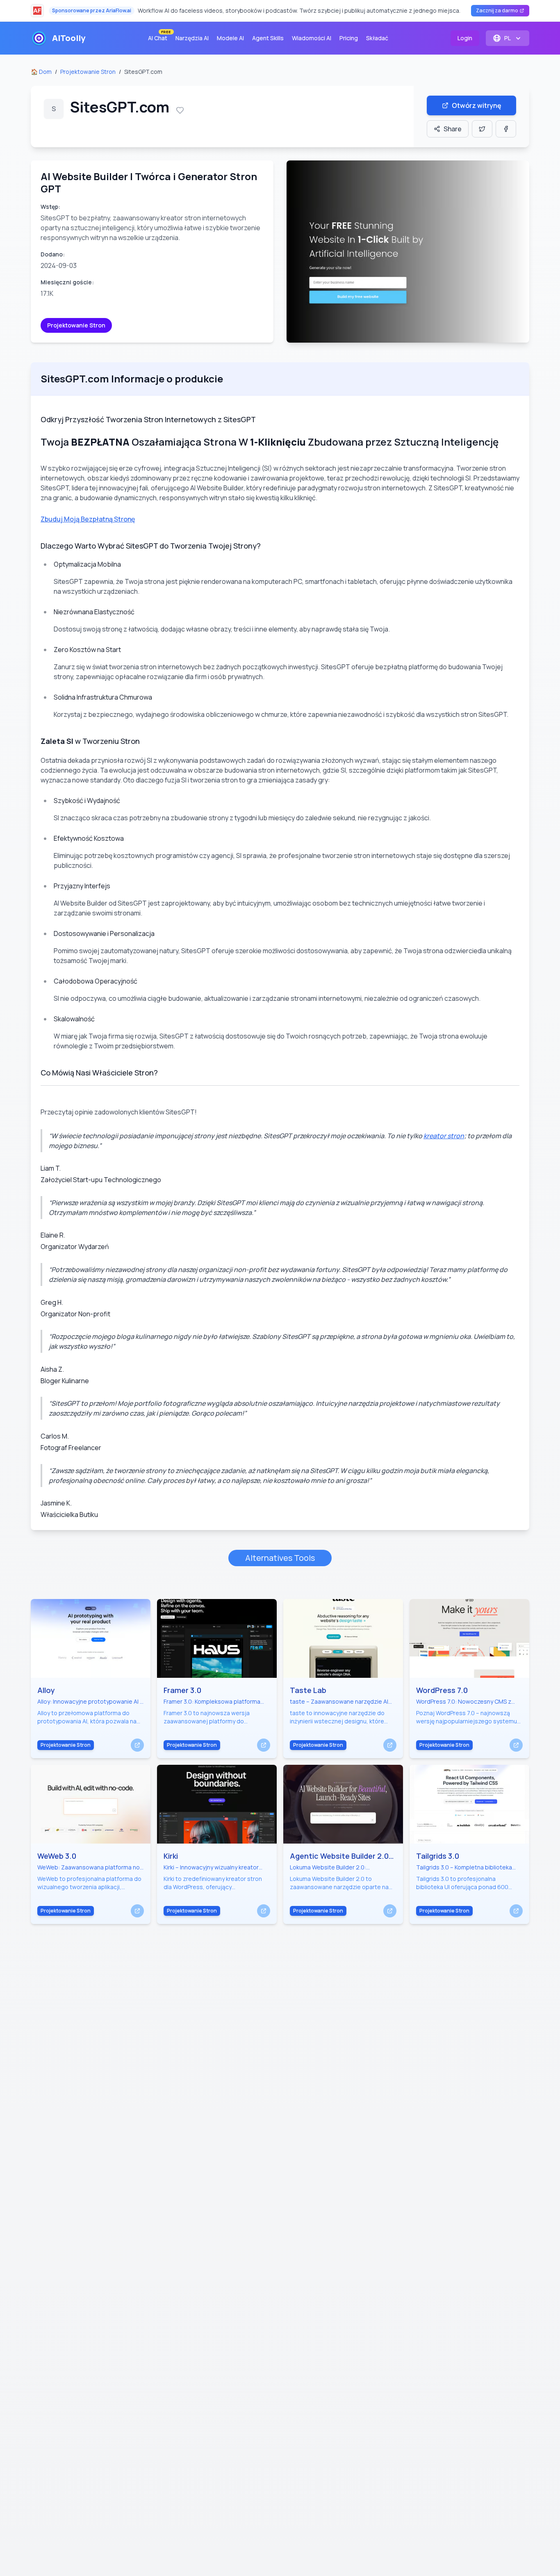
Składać (377, 38)
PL (508, 38)
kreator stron (444, 1136)
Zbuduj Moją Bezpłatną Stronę (88, 519)
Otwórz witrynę (477, 105)
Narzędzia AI (192, 38)
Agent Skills (268, 38)
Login (465, 38)
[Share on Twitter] (482, 129)
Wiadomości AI (312, 38)
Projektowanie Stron (88, 72)
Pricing (349, 38)
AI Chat (159, 36)
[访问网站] (137, 1745)
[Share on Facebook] (506, 129)
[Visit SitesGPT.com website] (408, 252)
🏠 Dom (41, 72)
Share (453, 129)
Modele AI (230, 38)
